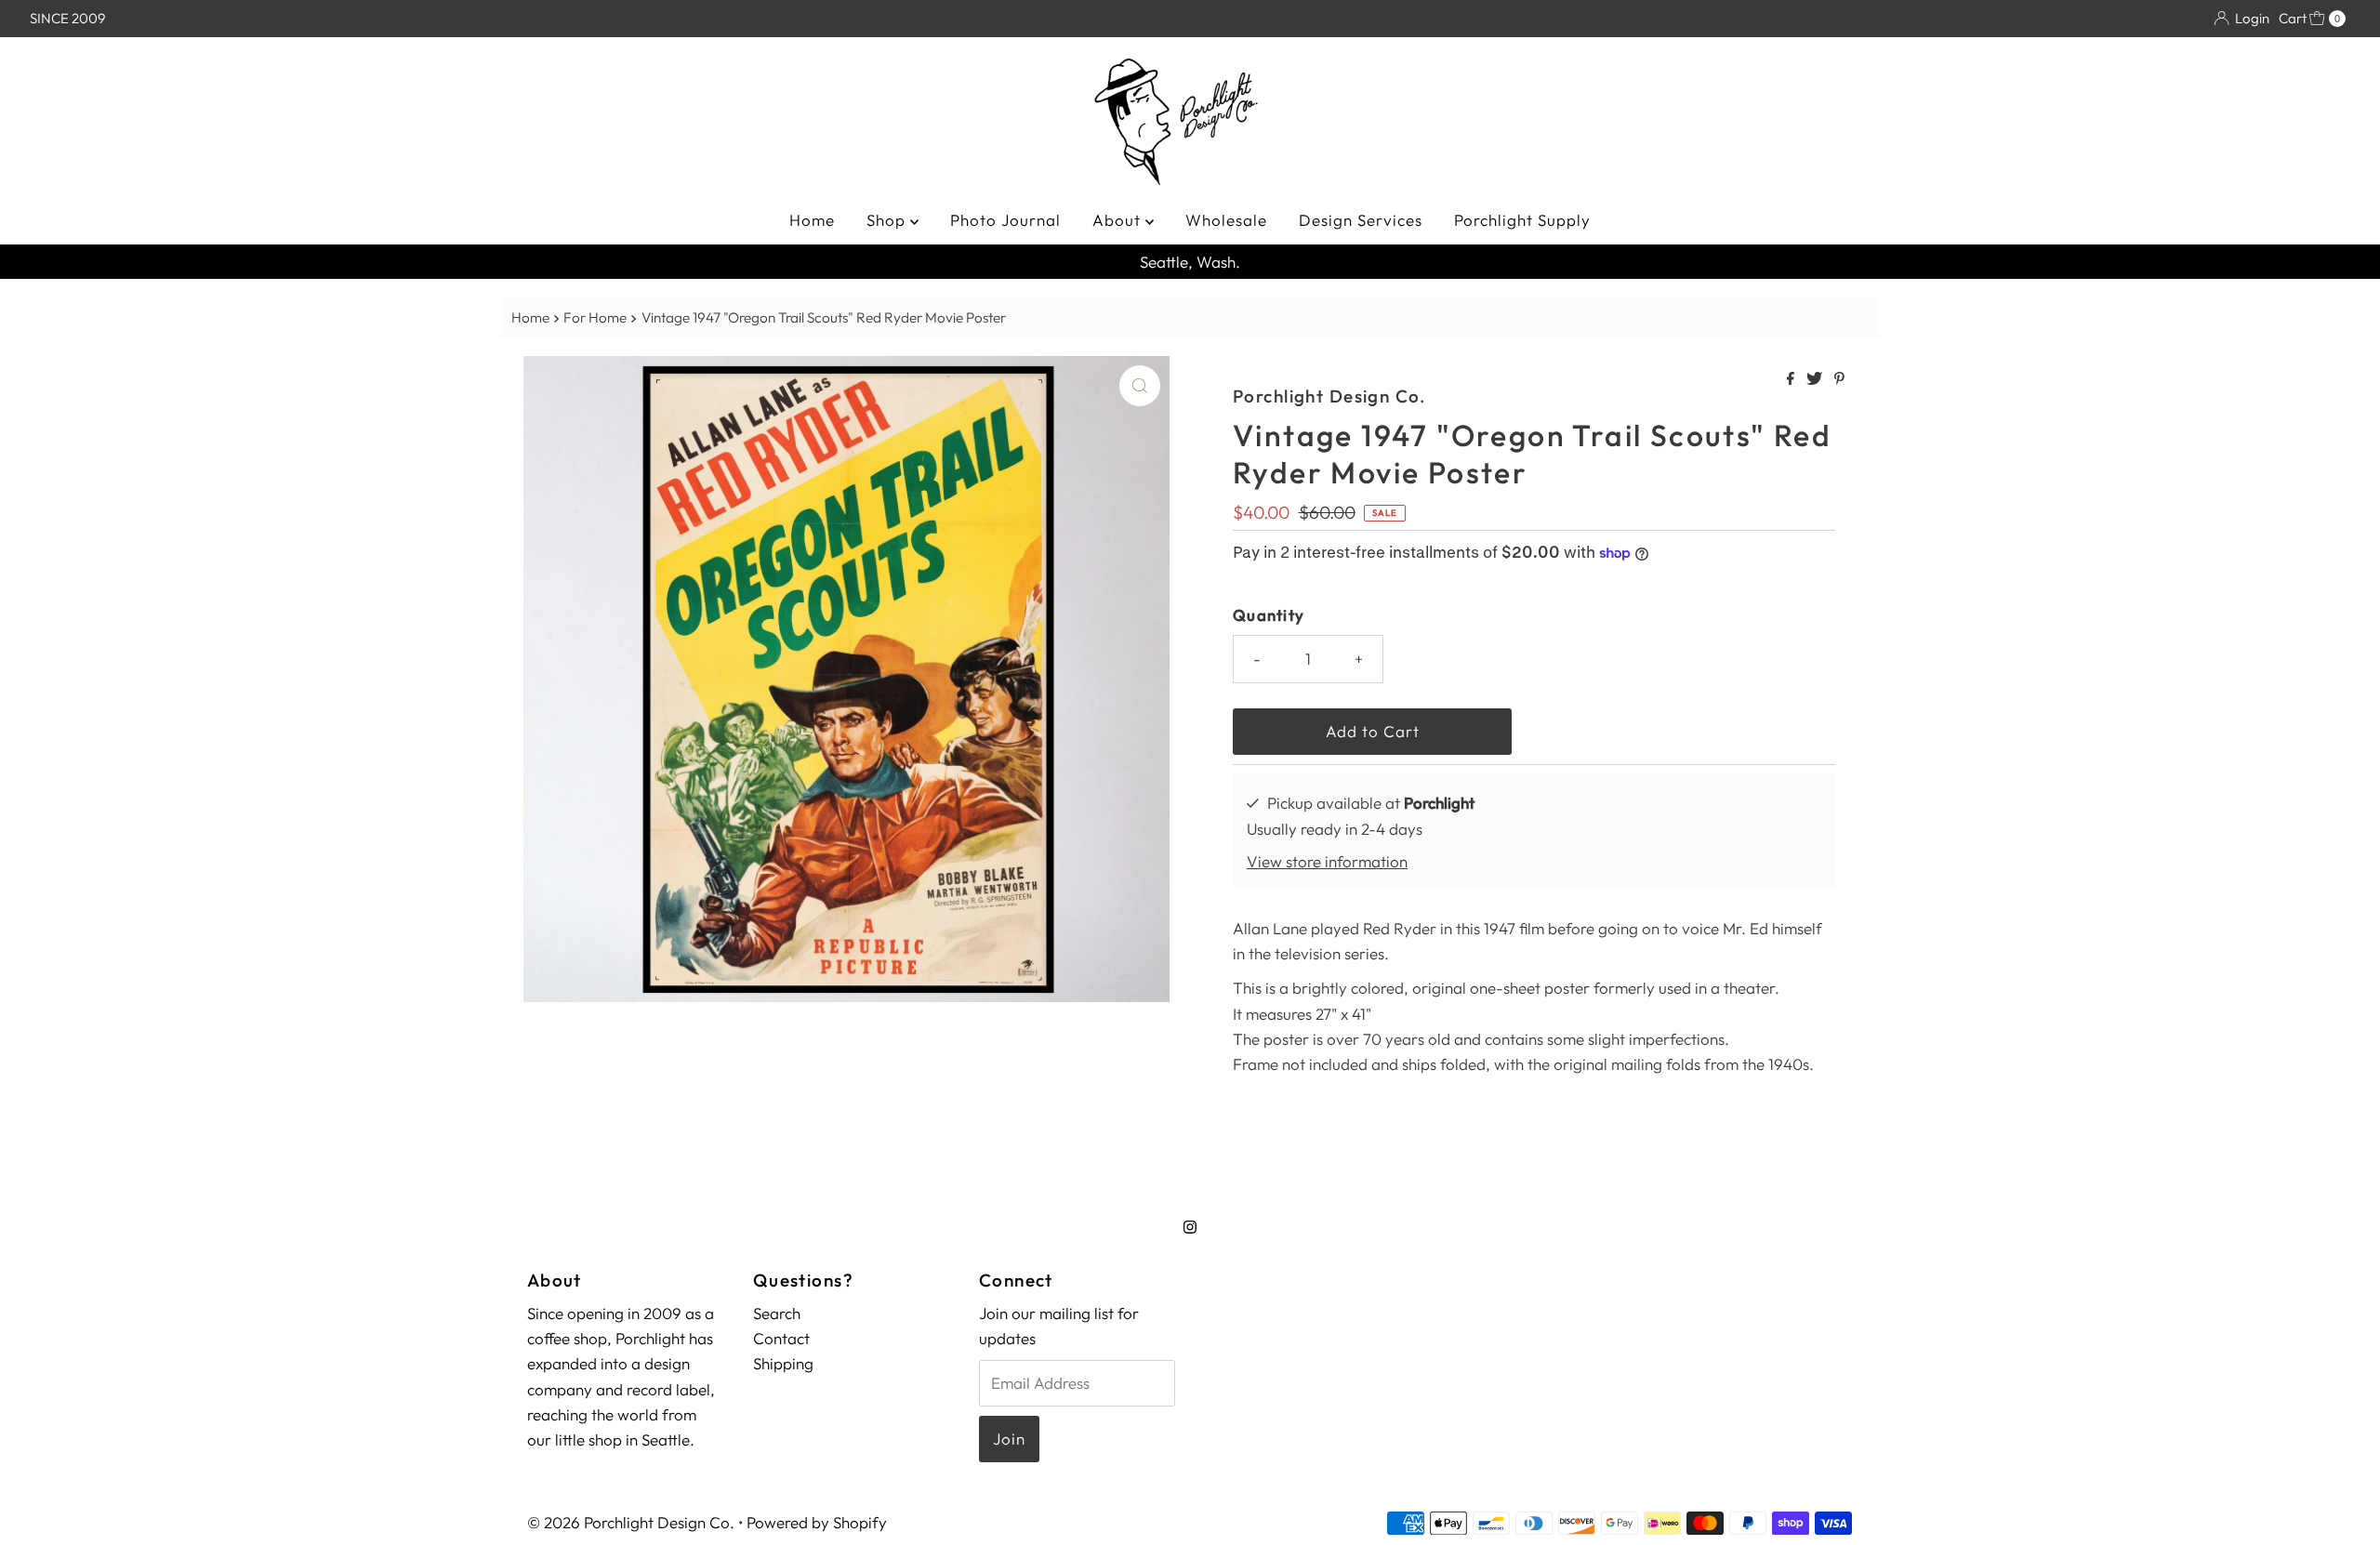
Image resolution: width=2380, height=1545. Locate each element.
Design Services (1361, 220)
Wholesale (1226, 220)
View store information (1327, 861)
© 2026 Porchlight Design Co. (631, 1522)
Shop (888, 220)
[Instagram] (1190, 1227)
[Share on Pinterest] (1839, 379)
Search (777, 1313)
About (1119, 220)
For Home (595, 317)
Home (812, 220)
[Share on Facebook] (1792, 379)
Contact (781, 1338)
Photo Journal (1005, 220)
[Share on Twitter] (1816, 379)
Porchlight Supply (1522, 220)
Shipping (783, 1363)
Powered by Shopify (817, 1522)
